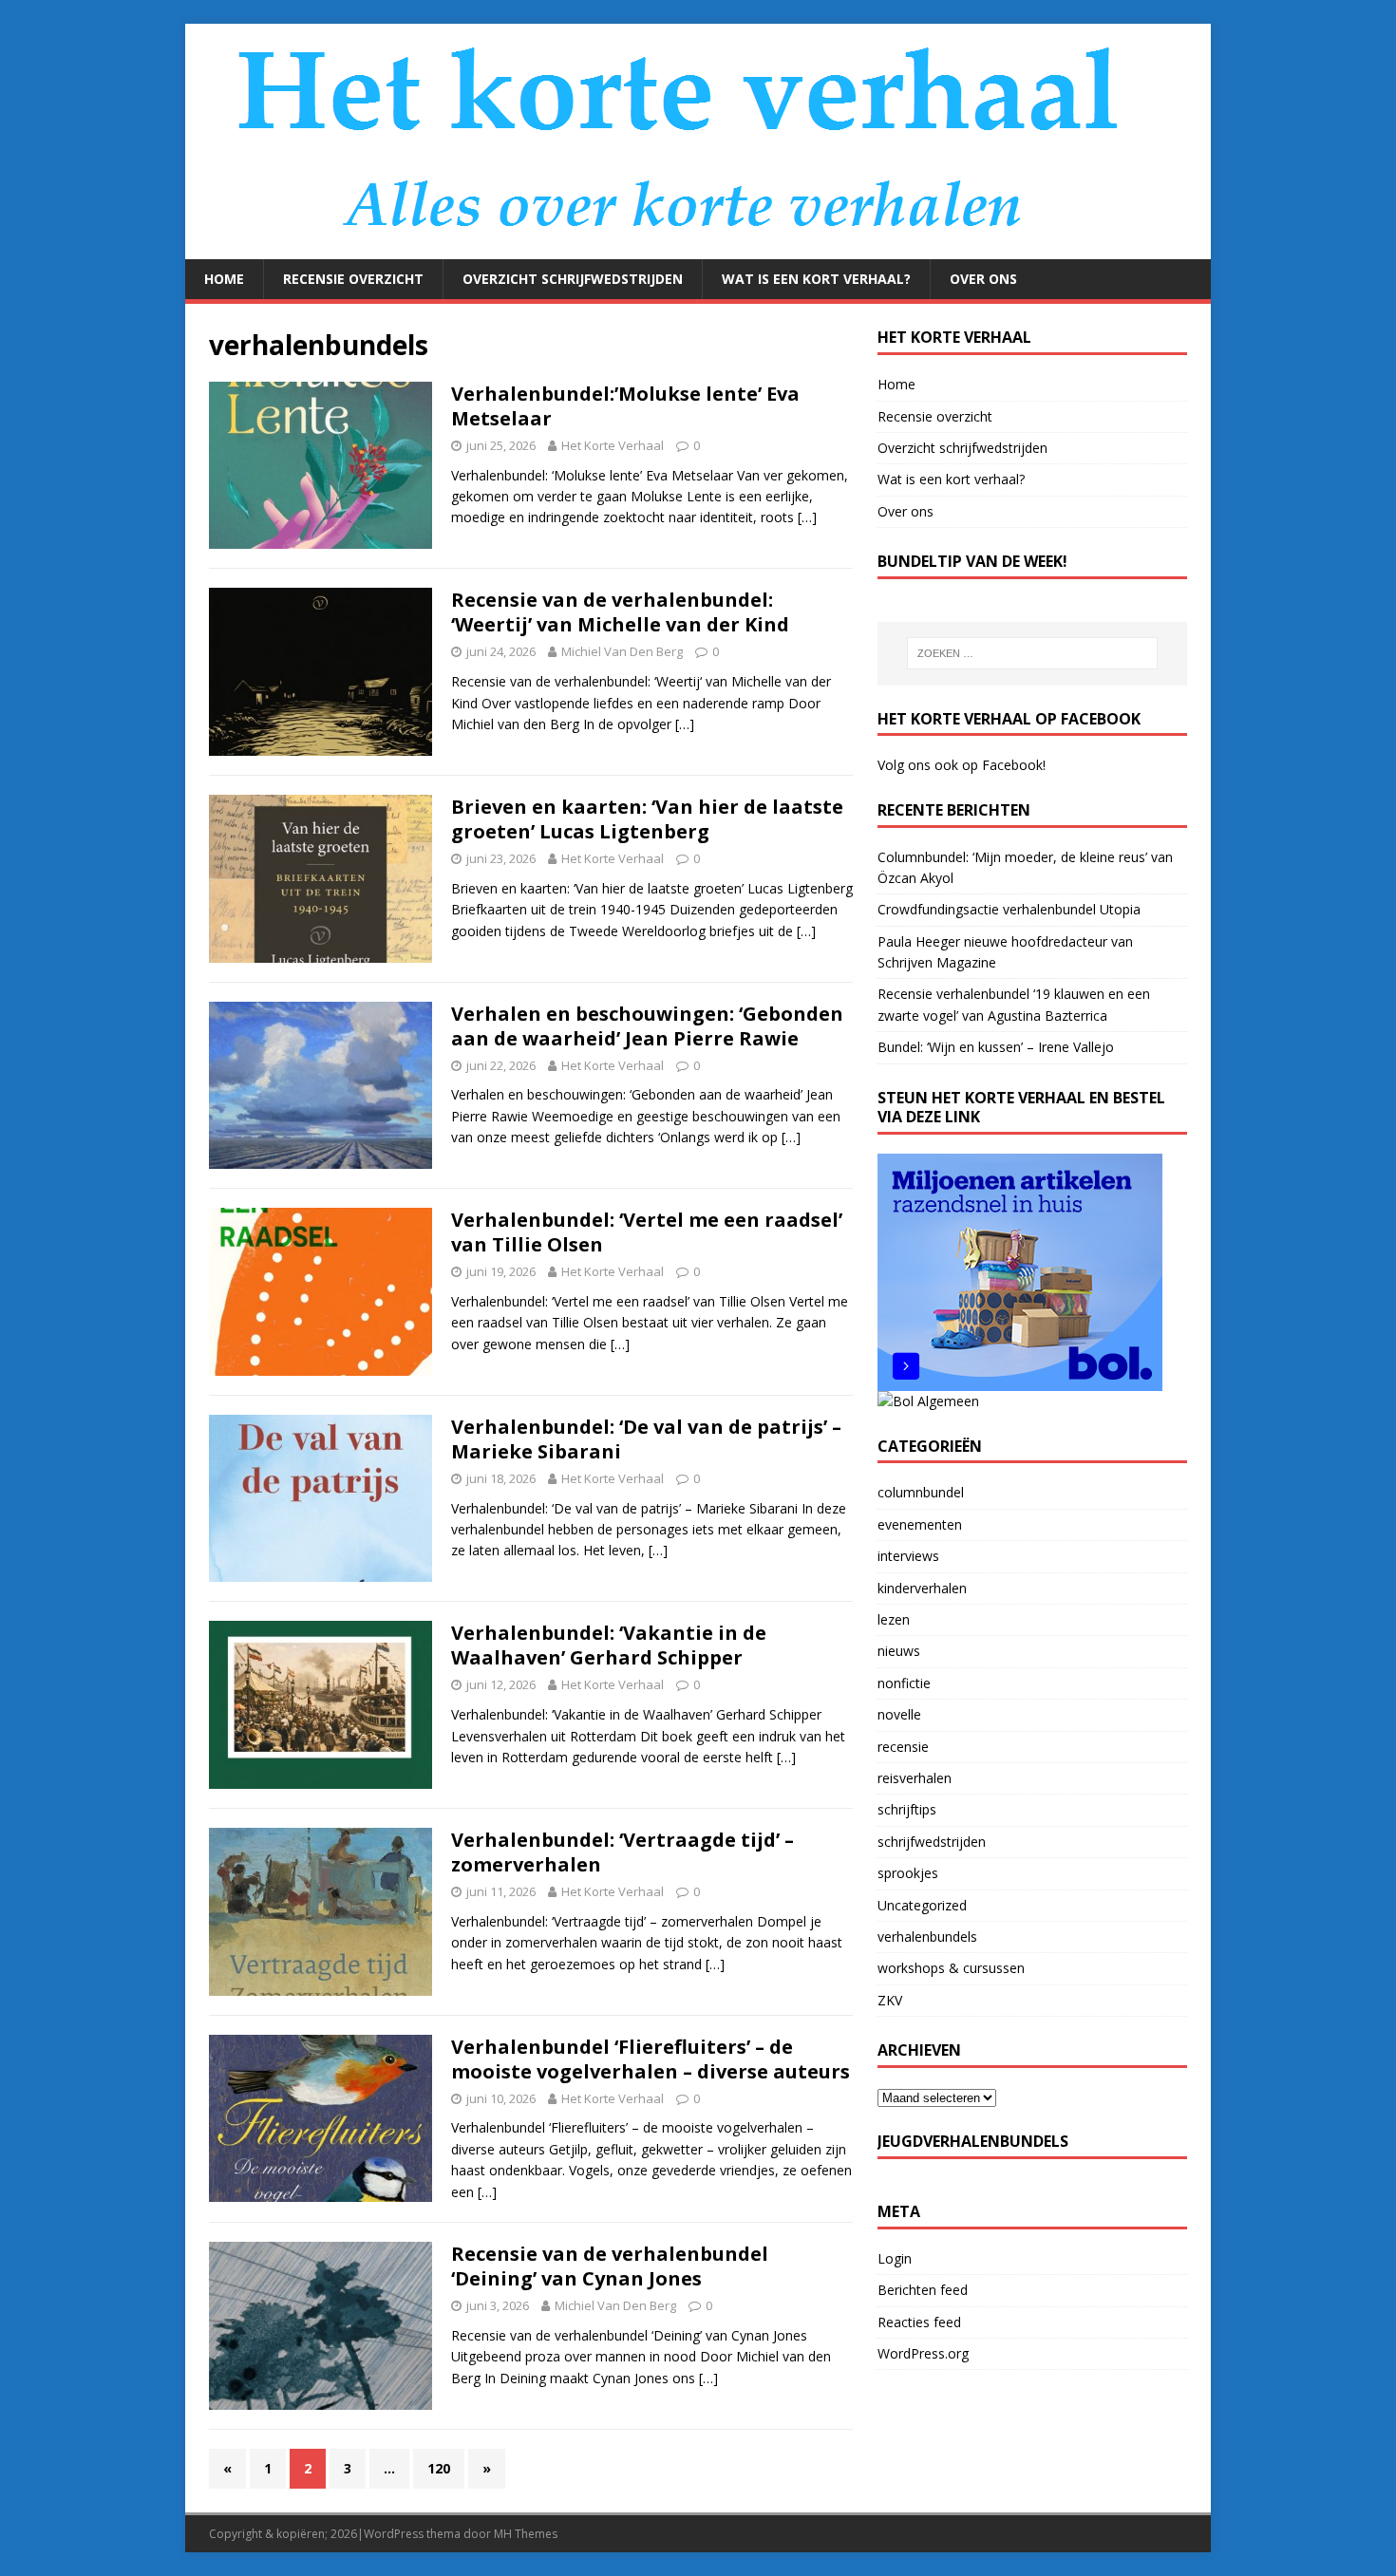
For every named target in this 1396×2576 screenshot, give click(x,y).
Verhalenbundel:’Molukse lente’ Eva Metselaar (625, 406)
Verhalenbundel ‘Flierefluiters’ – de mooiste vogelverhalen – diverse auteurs (651, 2059)
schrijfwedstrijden (932, 1842)
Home (224, 279)
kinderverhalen (922, 1588)
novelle (899, 1714)
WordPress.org (923, 2353)
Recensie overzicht (353, 279)
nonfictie (904, 1683)
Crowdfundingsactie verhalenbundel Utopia (1009, 909)
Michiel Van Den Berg (622, 651)
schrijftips (907, 1809)
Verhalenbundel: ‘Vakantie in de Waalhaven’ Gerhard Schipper (609, 1645)
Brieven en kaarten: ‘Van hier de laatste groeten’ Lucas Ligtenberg (647, 819)
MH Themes (526, 2534)
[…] (807, 517)
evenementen (920, 1524)
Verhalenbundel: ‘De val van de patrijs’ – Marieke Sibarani (646, 1439)
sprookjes (908, 1873)
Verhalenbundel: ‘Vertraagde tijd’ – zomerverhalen (623, 1852)
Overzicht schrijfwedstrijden (573, 279)
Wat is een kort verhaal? (816, 279)
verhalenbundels (927, 1937)
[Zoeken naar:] (1032, 653)
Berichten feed (923, 2290)
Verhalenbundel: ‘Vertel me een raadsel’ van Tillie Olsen (647, 1232)
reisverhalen (915, 1778)
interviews (908, 1556)
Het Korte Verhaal (613, 445)
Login (895, 2258)
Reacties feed (919, 2322)
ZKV (890, 2000)
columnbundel (921, 1492)
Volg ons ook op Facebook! (962, 765)
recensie (903, 1747)
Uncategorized (922, 1905)
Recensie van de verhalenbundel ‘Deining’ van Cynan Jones (610, 2266)
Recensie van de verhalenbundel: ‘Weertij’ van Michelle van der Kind (620, 612)
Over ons (983, 279)
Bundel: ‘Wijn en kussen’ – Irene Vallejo (996, 1047)
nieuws (899, 1651)
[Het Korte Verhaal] (689, 248)
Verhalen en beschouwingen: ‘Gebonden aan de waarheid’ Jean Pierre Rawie (647, 1026)
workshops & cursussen (951, 1968)
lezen (894, 1619)
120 (439, 2468)
